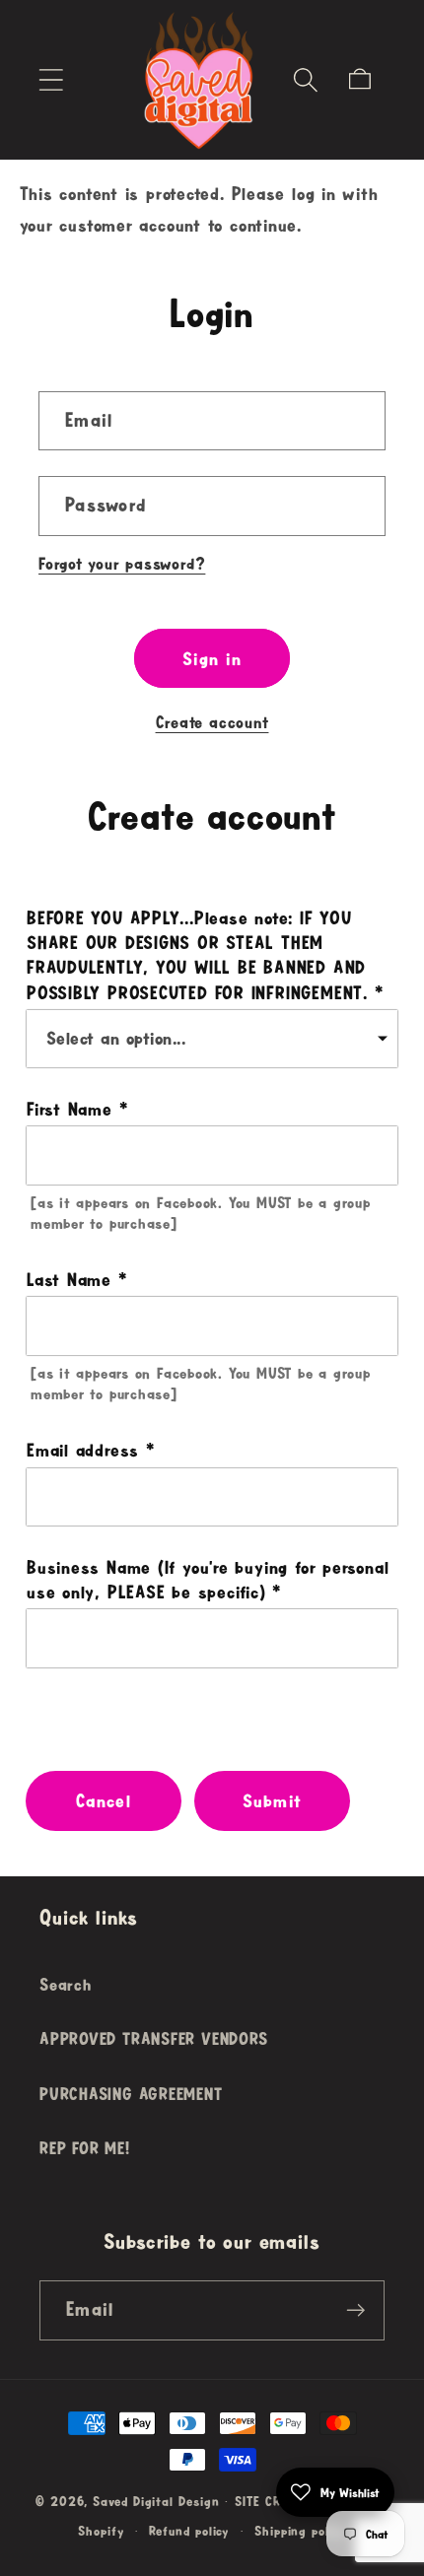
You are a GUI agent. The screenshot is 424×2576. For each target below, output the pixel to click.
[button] (51, 79)
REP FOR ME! (85, 2148)
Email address (83, 1450)
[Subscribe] (355, 2310)
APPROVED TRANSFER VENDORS (154, 2038)
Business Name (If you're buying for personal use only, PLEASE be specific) (208, 1579)
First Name (70, 1109)
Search (66, 1984)
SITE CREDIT (270, 2501)
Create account (212, 722)
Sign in (212, 658)
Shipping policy (300, 2531)
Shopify (101, 2531)
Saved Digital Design (156, 2501)
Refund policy (189, 2531)
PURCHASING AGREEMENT (131, 2094)
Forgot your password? (122, 563)
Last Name (69, 1279)
